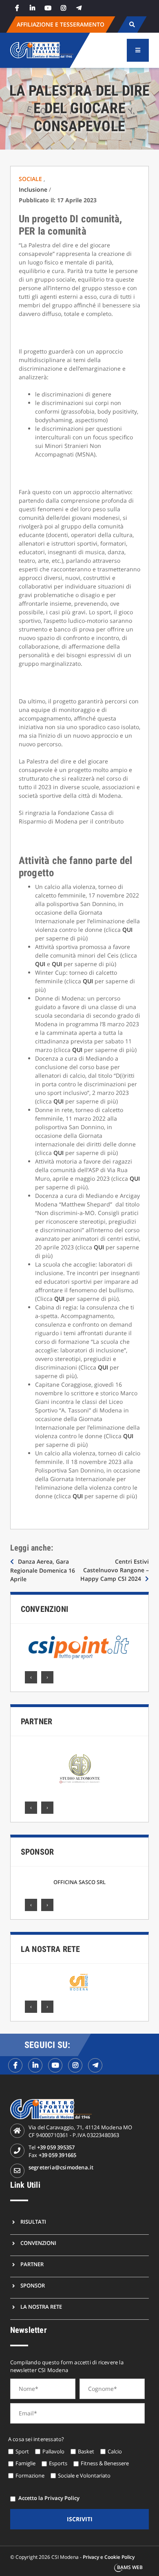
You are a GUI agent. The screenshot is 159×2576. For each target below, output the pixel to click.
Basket (86, 2451)
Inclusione (33, 189)
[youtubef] (55, 2065)
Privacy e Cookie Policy (109, 2557)
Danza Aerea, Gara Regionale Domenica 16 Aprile (43, 1570)
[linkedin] (33, 8)
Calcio (115, 2451)
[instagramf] (75, 2065)
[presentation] (31, 1677)
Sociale (31, 179)
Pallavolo (53, 2451)
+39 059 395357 (56, 2147)
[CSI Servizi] (79, 1982)
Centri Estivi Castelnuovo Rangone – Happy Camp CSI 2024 (115, 1570)
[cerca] (132, 25)
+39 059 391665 (58, 2155)
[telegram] (79, 8)
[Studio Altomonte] (79, 1769)
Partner (36, 1721)
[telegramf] (95, 2065)
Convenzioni (44, 1609)
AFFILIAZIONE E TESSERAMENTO (61, 24)
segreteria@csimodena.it (61, 2167)
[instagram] (64, 8)
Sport (22, 2451)
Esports (58, 2463)
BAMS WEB (130, 2567)
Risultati (33, 2222)
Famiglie (25, 2463)
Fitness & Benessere (105, 2463)
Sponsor (37, 1852)
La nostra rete (51, 1949)
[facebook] (17, 8)
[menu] (138, 50)
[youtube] (48, 8)
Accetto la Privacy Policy (49, 2498)
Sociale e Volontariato (84, 2475)
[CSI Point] (79, 1647)
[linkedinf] (35, 2065)
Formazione (30, 2475)
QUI (127, 930)
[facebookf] (15, 2065)
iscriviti (80, 2519)
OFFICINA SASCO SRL (79, 1882)
